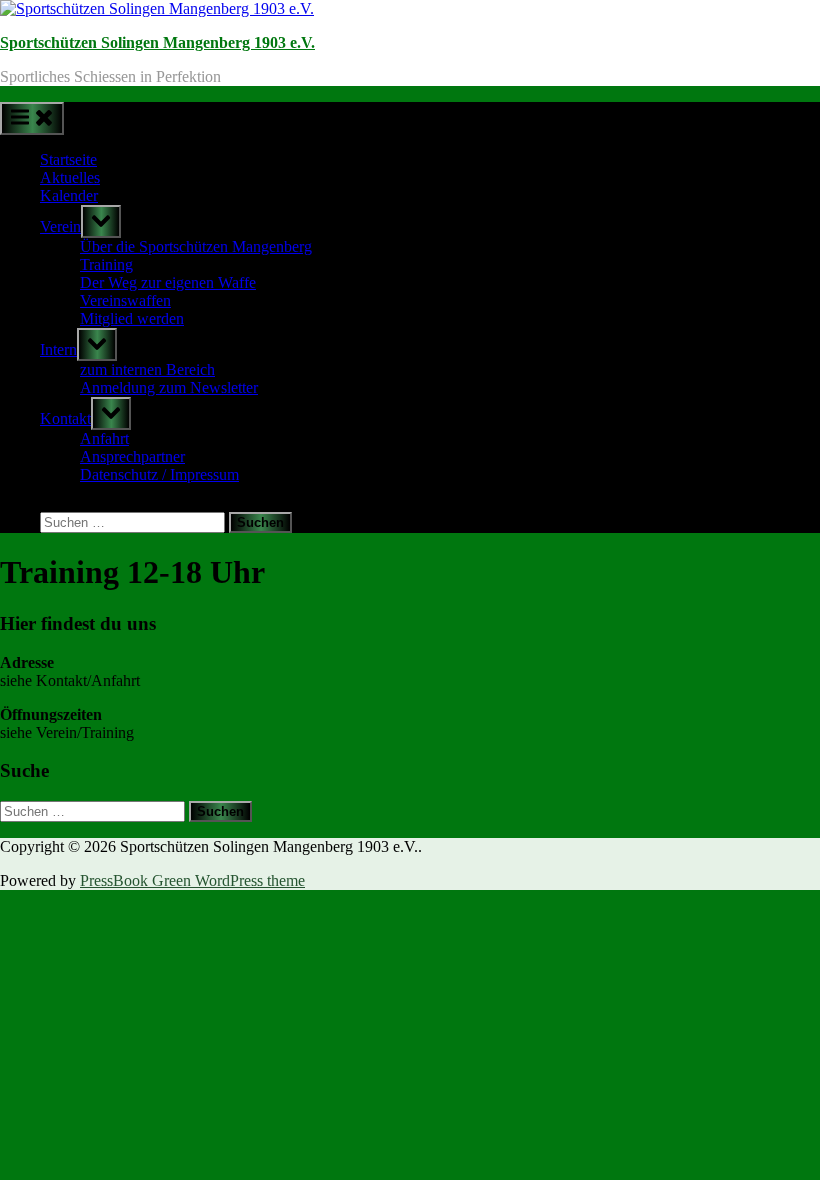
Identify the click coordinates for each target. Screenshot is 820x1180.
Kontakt (65, 418)
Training (106, 264)
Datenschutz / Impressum (159, 474)
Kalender (69, 195)
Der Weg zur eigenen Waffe (168, 282)
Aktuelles (70, 177)
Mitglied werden (132, 318)
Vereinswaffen (125, 300)
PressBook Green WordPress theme (192, 880)
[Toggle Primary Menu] (32, 118)
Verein (60, 226)
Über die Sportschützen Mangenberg (196, 246)
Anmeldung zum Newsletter (169, 387)
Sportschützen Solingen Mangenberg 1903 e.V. (157, 42)
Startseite (68, 159)
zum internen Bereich (147, 369)
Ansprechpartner (132, 456)
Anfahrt (104, 438)
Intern (58, 349)
